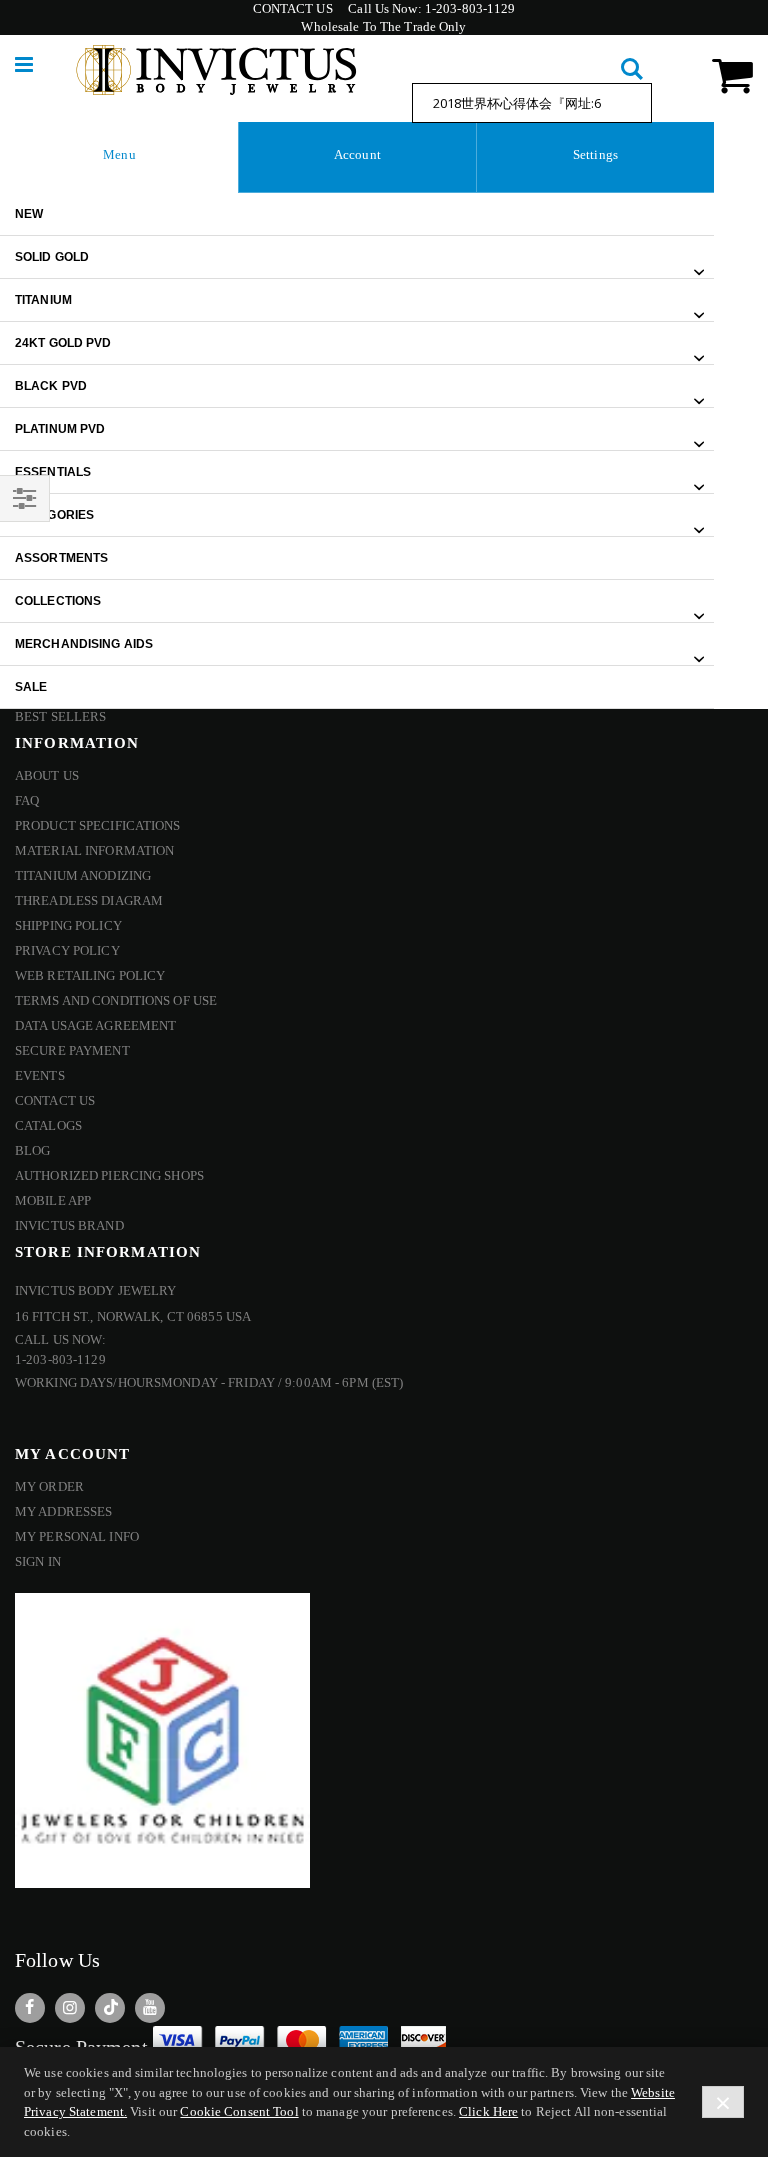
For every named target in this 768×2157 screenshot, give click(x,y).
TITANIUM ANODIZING (83, 875)
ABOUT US (47, 775)
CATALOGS (48, 1125)
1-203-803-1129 (470, 8)
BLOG (32, 1150)
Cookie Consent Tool (239, 2111)
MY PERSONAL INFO (77, 1536)
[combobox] (532, 103)
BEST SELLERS (60, 716)
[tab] (119, 157)
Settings (595, 154)
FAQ (27, 800)
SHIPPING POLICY (68, 925)
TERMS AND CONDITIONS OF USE (116, 1000)
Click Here (488, 2111)
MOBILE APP (53, 1200)
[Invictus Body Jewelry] (216, 70)
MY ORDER (49, 1486)
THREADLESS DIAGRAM (89, 900)
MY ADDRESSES (63, 1511)
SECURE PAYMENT (72, 1050)
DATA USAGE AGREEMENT (95, 1025)
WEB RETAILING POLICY (90, 975)
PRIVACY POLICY (67, 950)
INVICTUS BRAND (69, 1225)
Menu (119, 154)
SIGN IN (38, 1561)
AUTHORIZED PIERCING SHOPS (109, 1175)
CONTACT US (293, 8)
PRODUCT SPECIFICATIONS (98, 825)
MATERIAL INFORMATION (94, 850)
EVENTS (40, 1075)
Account (357, 154)
